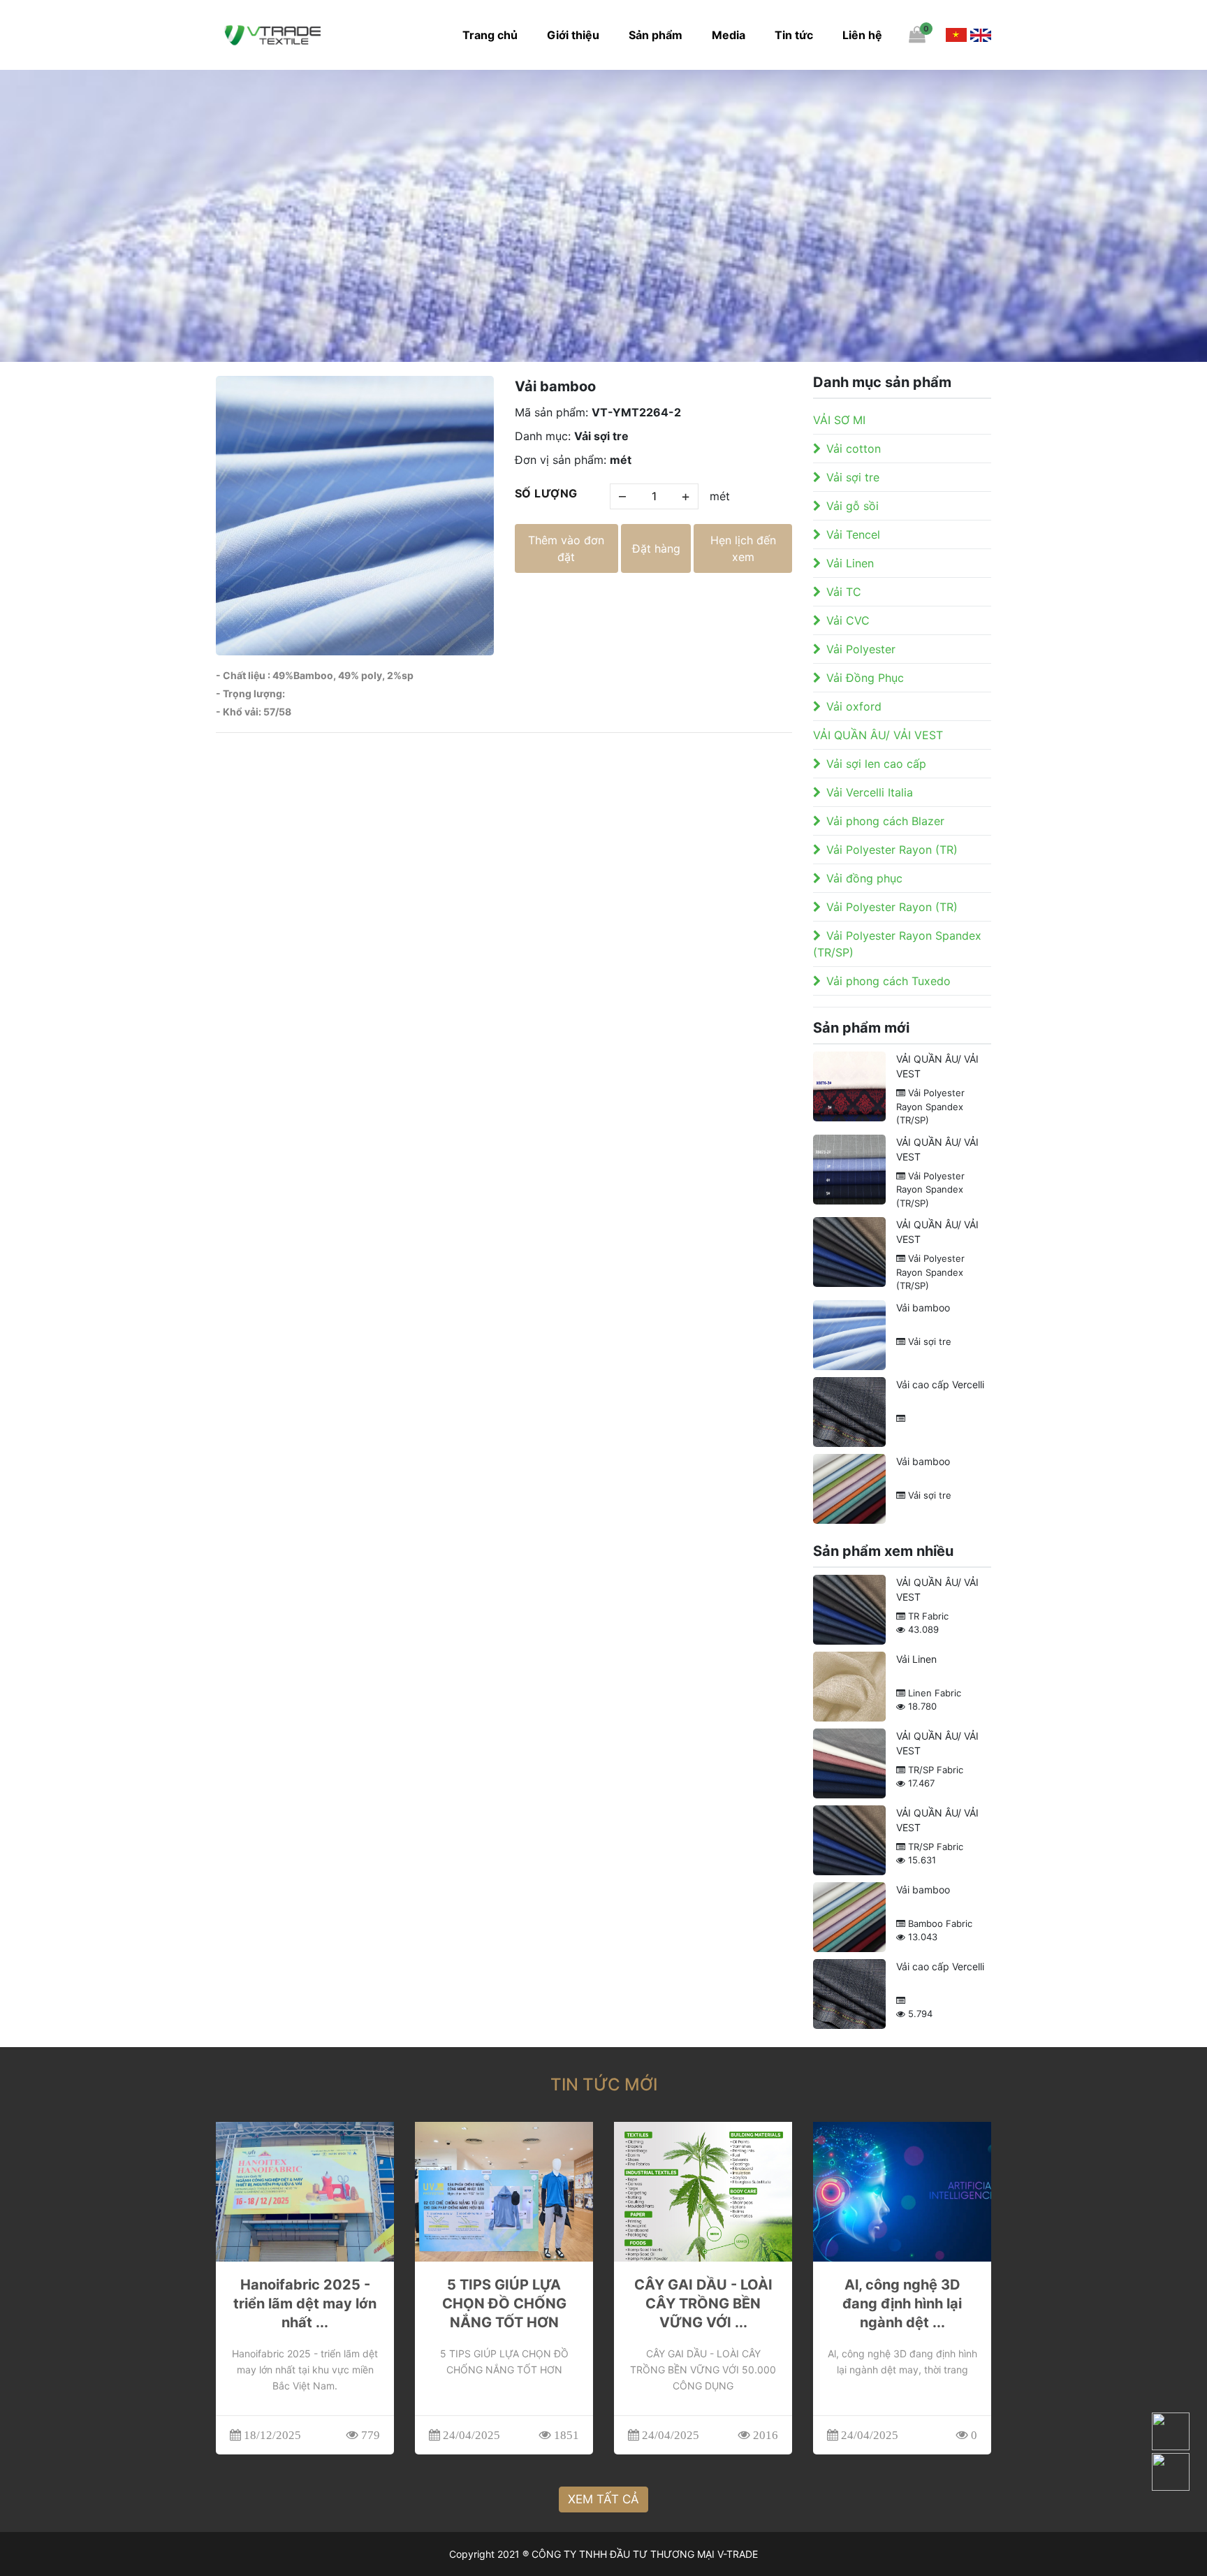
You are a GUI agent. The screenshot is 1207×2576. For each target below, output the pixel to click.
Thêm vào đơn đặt (566, 548)
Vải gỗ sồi (853, 506)
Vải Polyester (861, 649)
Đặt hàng (656, 548)
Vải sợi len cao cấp (876, 764)
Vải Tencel (853, 534)
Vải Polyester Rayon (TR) (892, 850)
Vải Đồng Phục (865, 678)
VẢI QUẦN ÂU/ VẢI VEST (878, 735)
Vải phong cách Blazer (885, 821)
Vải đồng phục (864, 878)
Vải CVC (848, 620)
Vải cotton (854, 449)
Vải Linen (850, 563)
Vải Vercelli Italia (870, 792)
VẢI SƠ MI (839, 420)
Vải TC (844, 592)
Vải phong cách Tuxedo (888, 981)
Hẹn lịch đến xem (743, 548)
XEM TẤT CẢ (603, 2499)
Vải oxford (854, 706)
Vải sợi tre (853, 477)
